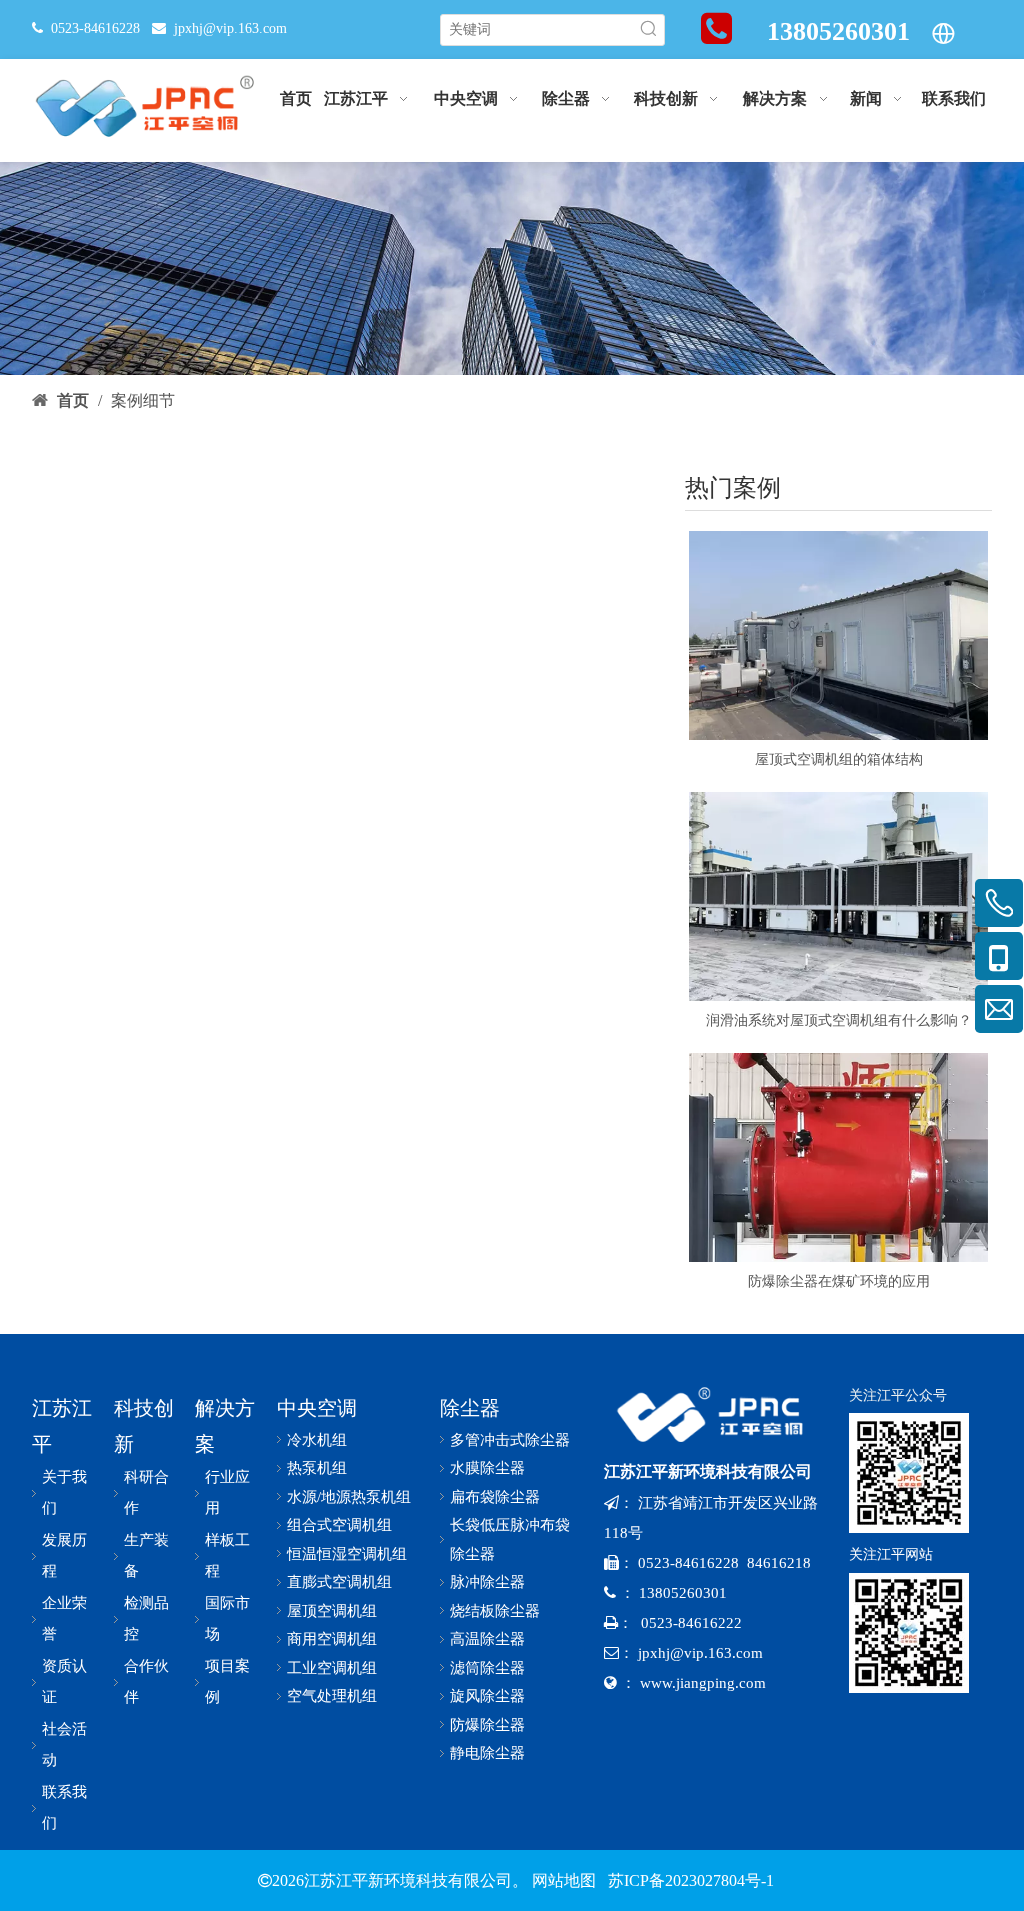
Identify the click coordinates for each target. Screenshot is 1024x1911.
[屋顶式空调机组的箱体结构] (838, 635)
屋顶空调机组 (332, 1611)
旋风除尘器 (487, 1696)
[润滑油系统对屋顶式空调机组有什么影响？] (838, 896)
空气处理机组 (332, 1696)
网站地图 (564, 1880)
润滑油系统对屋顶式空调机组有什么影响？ (839, 1020)
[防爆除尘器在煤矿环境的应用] (838, 1157)
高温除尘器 (487, 1639)
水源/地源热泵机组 (349, 1497)
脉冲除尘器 (487, 1582)
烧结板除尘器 (495, 1611)
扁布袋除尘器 (495, 1497)
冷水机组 (317, 1440)
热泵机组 (317, 1468)
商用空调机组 (332, 1639)
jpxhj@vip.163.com (230, 28)
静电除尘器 (487, 1753)
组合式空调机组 (339, 1525)
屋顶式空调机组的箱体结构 (839, 759)
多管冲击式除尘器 (510, 1440)
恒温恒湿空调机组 (347, 1554)
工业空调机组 (332, 1668)
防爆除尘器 (487, 1725)
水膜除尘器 (487, 1468)
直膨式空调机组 (339, 1582)
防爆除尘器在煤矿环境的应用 (839, 1281)
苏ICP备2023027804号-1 (689, 1880)
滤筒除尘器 (487, 1668)
